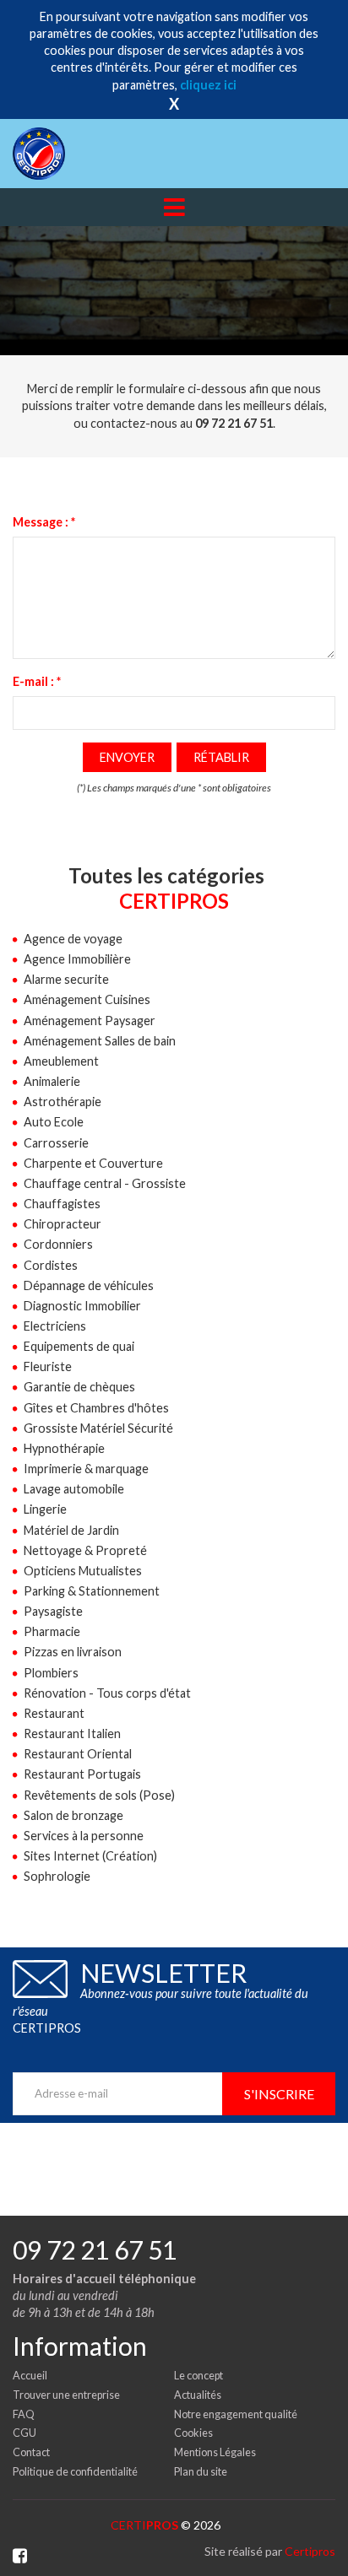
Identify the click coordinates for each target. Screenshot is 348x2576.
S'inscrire (279, 2094)
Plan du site (201, 2471)
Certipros (310, 2551)
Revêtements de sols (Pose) (99, 1795)
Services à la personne (84, 1836)
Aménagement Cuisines (87, 999)
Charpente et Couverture (93, 1163)
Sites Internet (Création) (90, 1856)
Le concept (198, 2375)
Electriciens (55, 1326)
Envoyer (127, 757)
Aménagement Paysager (90, 1021)
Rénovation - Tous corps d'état (107, 1693)
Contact (31, 2452)
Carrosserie (56, 1143)
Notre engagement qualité (236, 2414)
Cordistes (51, 1265)
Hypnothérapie (64, 1448)
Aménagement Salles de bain (100, 1041)
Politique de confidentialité (75, 2471)
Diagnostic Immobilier (82, 1306)
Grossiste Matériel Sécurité (98, 1428)
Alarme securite (66, 979)
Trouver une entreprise (66, 2395)
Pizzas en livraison (73, 1652)
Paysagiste (53, 1611)
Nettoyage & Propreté (85, 1550)
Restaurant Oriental (78, 1754)
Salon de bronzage (73, 1815)
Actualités (198, 2395)
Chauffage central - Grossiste (105, 1183)
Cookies (193, 2433)
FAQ (24, 2414)
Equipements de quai (79, 1346)
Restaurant (54, 1713)
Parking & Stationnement (92, 1591)
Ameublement (61, 1061)
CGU (24, 2433)
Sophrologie (57, 1876)
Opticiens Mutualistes (83, 1571)
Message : (44, 522)
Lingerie (45, 1509)
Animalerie (52, 1081)
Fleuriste (48, 1366)
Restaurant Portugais (82, 1774)
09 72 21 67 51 (95, 2249)
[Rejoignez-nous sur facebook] (20, 2555)
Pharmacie (52, 1631)
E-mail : (37, 681)
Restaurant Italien (72, 1734)
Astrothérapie (63, 1102)
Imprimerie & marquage (86, 1469)
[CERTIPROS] (65, 154)
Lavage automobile (74, 1489)
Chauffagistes (62, 1204)
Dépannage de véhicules (89, 1285)
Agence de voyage (73, 939)
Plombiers (51, 1673)
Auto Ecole (54, 1122)
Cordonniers (58, 1244)
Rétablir (221, 757)
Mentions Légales (215, 2452)
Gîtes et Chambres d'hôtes (96, 1408)
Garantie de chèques (79, 1387)
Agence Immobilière (77, 959)
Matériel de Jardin (71, 1530)
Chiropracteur (63, 1224)
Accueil (30, 2375)
